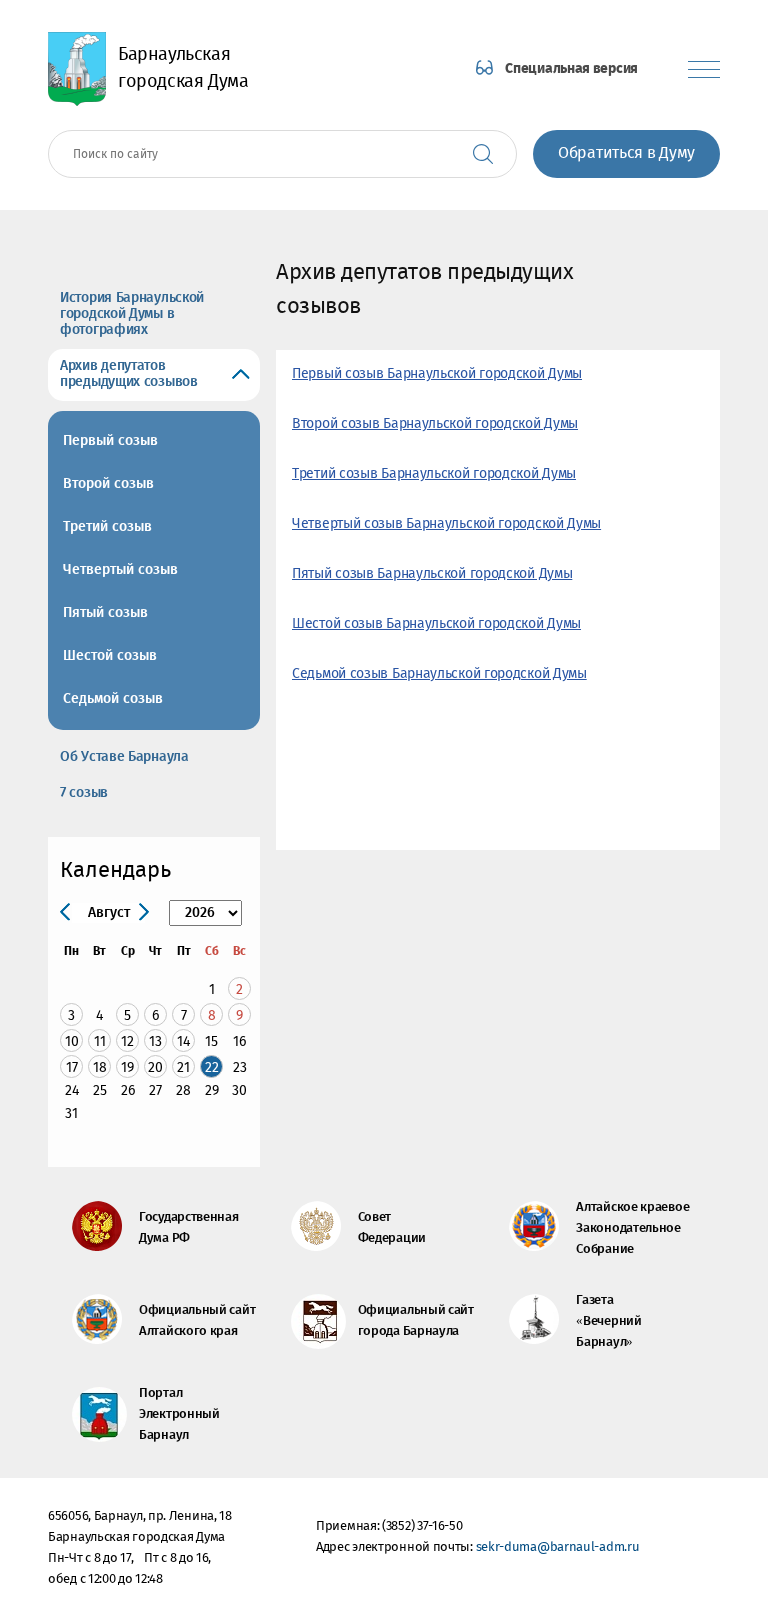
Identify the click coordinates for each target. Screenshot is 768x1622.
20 (155, 1067)
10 (72, 1041)
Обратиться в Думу (626, 153)
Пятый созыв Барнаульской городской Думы (432, 574)
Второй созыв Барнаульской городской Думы (435, 424)
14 (183, 1041)
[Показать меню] (704, 69)
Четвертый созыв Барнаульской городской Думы (446, 524)
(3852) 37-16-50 (422, 1526)
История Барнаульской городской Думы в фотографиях (132, 314)
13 (155, 1041)
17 (72, 1067)
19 (127, 1067)
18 (100, 1067)
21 (183, 1067)
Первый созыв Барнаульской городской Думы (437, 374)
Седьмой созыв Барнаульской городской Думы (439, 674)
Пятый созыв (105, 613)
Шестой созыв (110, 656)
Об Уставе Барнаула (124, 757)
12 (127, 1041)
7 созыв (84, 793)
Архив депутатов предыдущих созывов (129, 374)
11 (100, 1041)
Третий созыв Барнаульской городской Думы (434, 474)
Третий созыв (107, 527)
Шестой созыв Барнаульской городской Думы (436, 624)
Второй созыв (108, 484)
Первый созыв (110, 441)
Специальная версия (571, 69)
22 (212, 1067)
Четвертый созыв (120, 570)
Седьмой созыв (113, 699)
